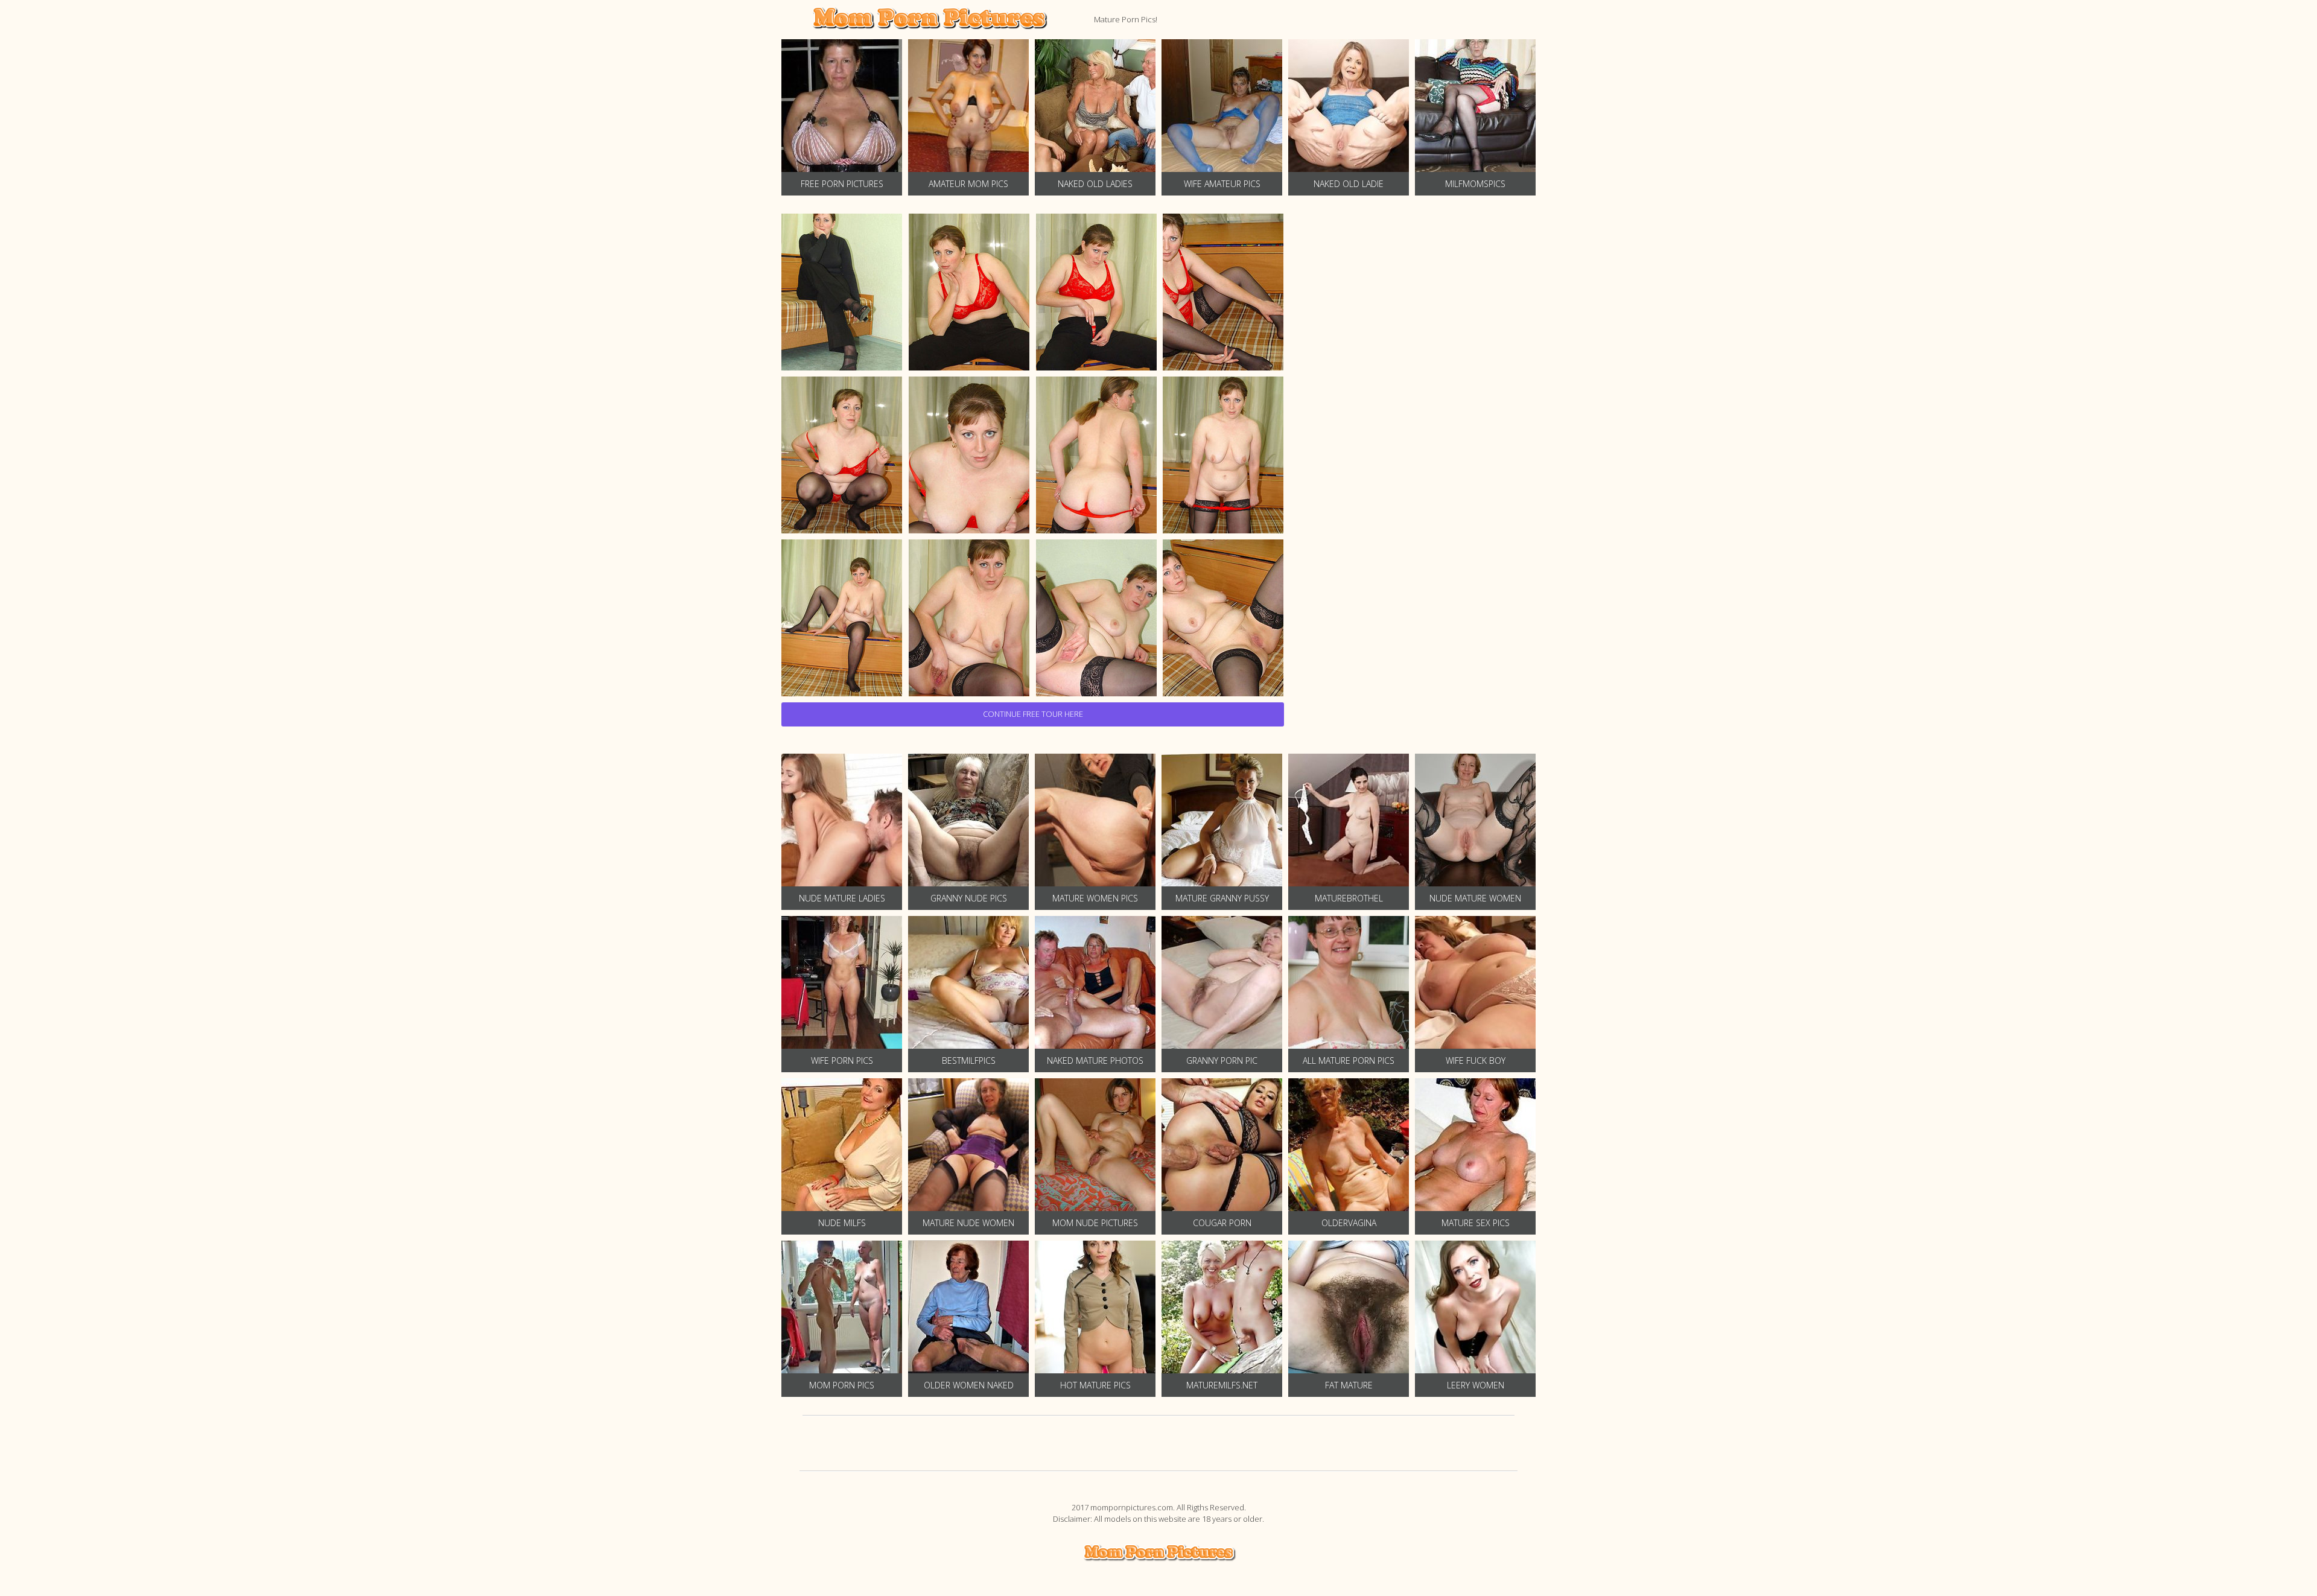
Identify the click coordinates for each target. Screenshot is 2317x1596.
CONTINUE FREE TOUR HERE (1033, 714)
